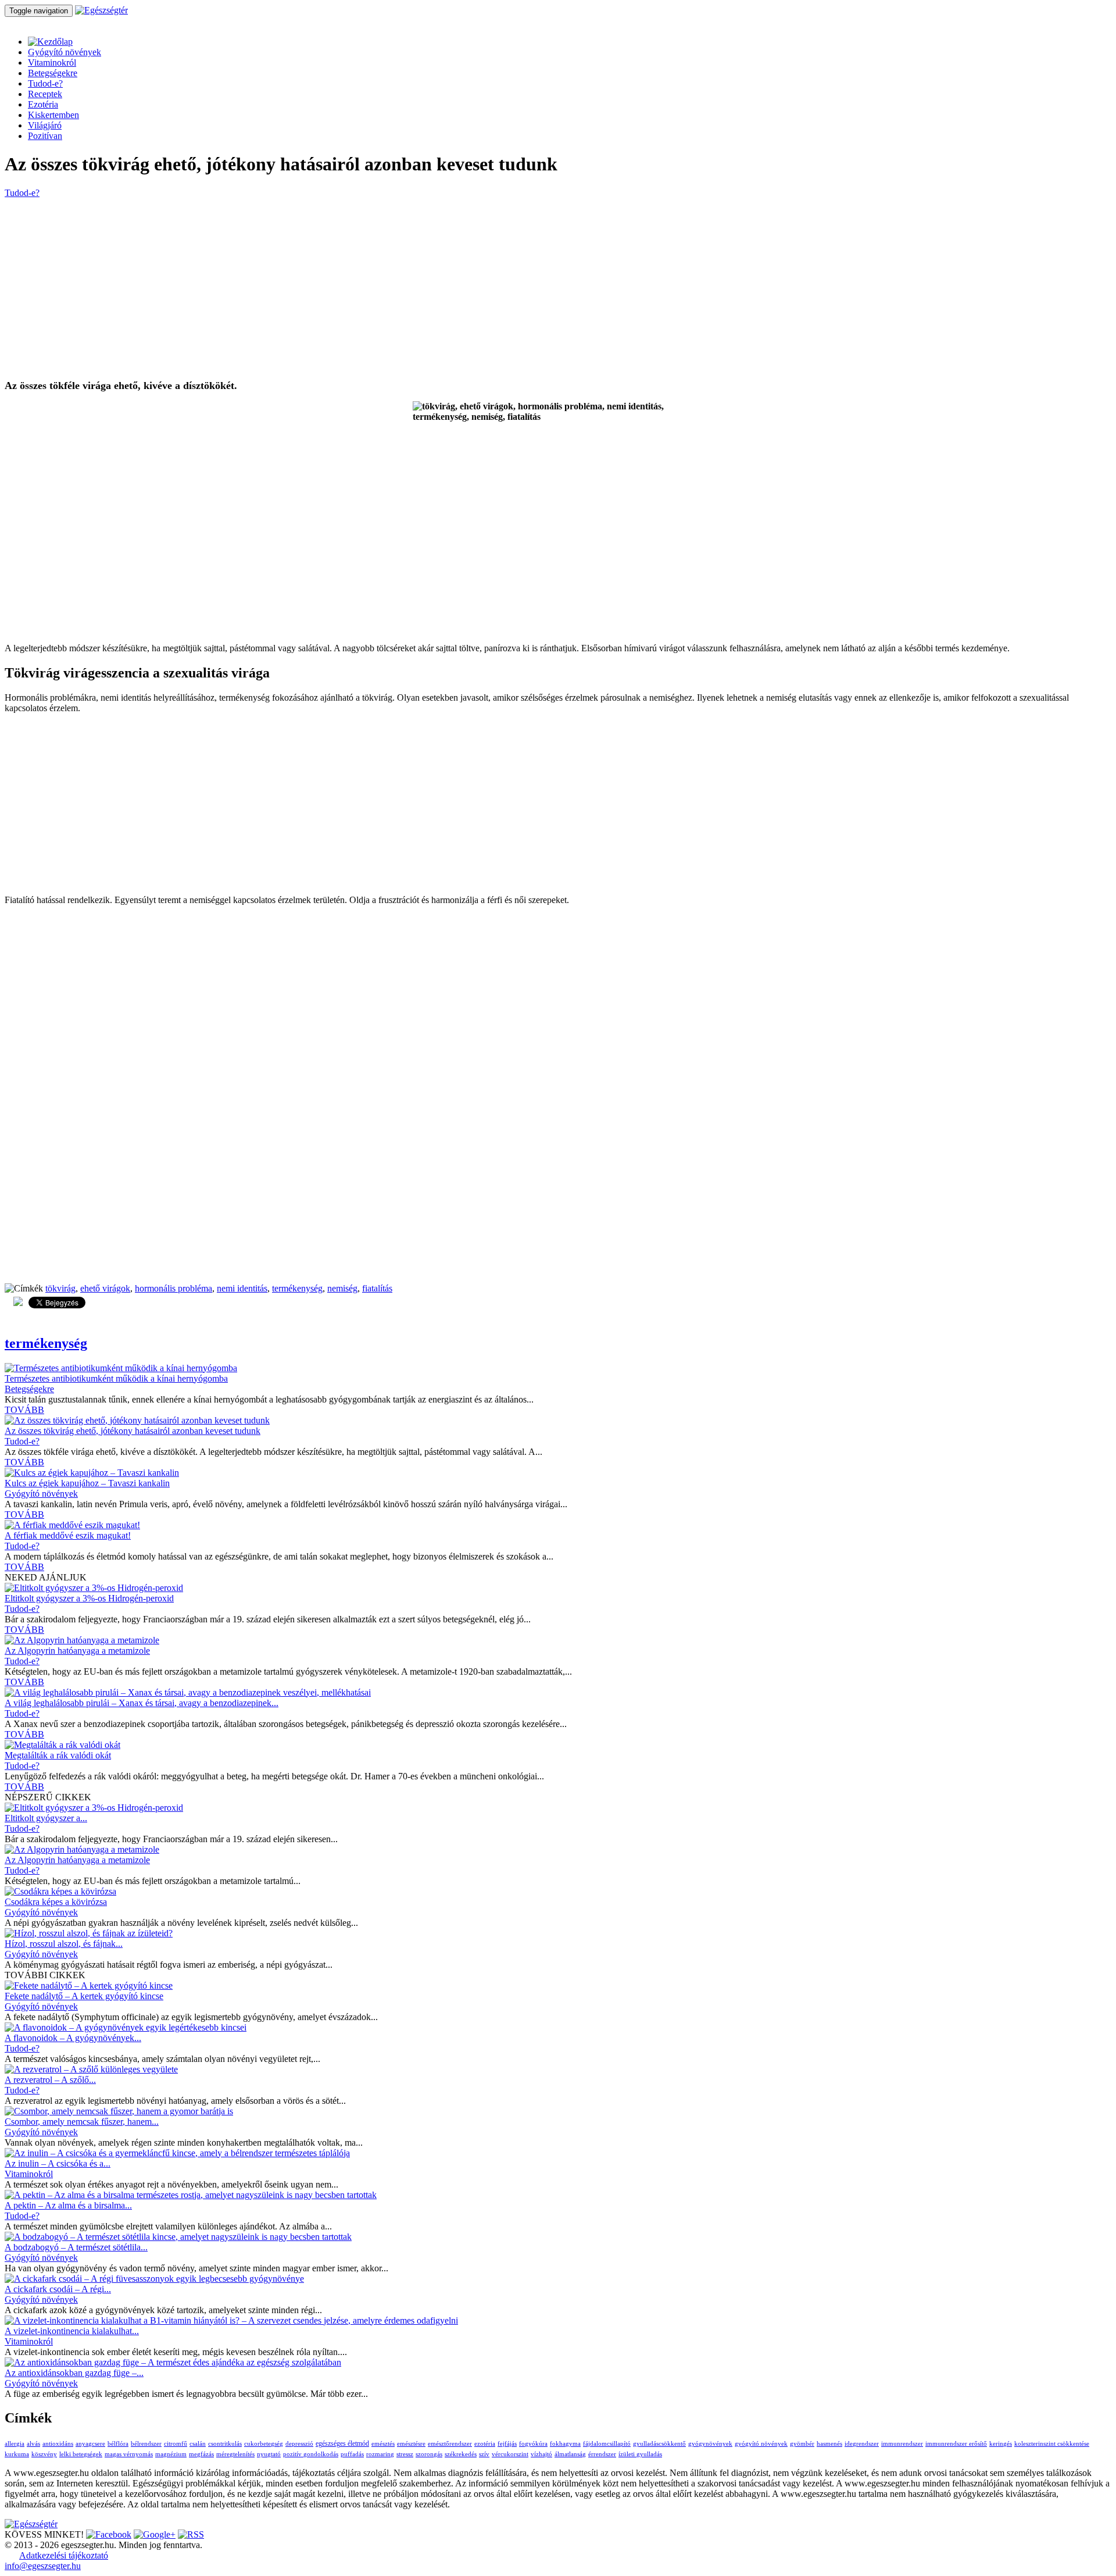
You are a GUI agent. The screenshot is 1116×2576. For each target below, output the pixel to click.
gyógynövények (710, 2444)
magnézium (171, 2454)
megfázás (201, 2454)
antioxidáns (58, 2444)
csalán (198, 2444)
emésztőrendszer (450, 2444)
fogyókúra (533, 2444)
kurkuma (17, 2454)
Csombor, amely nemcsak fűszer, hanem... (82, 2122)
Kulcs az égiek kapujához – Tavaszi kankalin (87, 1483)
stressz (405, 2454)
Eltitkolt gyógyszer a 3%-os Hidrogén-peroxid (89, 1598)
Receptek (45, 94)
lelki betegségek (81, 2454)
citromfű (176, 2444)
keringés (1001, 2444)
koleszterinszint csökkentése (1052, 2444)
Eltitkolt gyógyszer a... (46, 1818)
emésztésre (411, 2444)
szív (484, 2454)
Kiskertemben (53, 115)
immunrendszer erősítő (956, 2444)
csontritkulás (225, 2444)
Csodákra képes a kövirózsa (56, 1902)
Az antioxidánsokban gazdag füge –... (74, 2373)
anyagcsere (90, 2444)
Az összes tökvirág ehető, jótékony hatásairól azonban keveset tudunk (133, 1431)
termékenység (297, 1288)
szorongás (429, 2454)
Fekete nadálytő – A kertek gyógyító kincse (84, 1996)
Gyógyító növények (65, 52)
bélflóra (118, 2444)
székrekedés (461, 2454)
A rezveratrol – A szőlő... (50, 2080)
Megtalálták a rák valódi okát (58, 1755)
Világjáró (45, 125)
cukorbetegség (264, 2444)
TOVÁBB (24, 1410)
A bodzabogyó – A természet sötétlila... (76, 2247)
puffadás (352, 2454)
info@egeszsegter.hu (43, 2566)
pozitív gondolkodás (311, 2454)
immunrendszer (902, 2444)
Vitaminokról (52, 63)
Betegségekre (53, 73)
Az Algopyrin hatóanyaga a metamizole (77, 1651)
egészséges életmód (342, 2443)
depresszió (299, 2444)
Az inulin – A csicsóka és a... (58, 2163)
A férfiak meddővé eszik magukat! (68, 1535)
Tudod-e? (45, 83)
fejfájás (507, 2444)
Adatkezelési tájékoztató (64, 2555)
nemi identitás (242, 1288)
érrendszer (602, 2454)
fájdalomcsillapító (607, 2444)
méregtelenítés (235, 2454)
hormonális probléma (174, 1288)
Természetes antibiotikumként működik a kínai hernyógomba (116, 1378)
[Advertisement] (353, 289)
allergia (15, 2444)
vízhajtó (541, 2454)
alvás (33, 2444)
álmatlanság (570, 2454)
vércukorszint (510, 2454)
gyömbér (802, 2444)
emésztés (383, 2444)
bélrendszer (146, 2444)
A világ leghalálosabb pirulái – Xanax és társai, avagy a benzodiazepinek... (142, 1703)
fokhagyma (565, 2444)
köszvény (44, 2454)
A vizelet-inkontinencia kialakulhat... (72, 2331)
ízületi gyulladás (640, 2454)
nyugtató (269, 2454)
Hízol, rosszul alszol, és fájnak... (64, 1944)
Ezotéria (43, 104)
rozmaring (380, 2454)
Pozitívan (45, 136)
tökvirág (60, 1288)
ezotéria (485, 2444)
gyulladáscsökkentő (659, 2444)
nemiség (342, 1288)
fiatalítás (377, 1288)
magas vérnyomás (129, 2454)
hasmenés (829, 2444)
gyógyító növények (761, 2444)
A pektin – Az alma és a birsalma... (68, 2205)
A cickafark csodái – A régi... (58, 2289)
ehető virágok (105, 1288)
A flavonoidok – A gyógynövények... (73, 2038)
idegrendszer (862, 2444)
